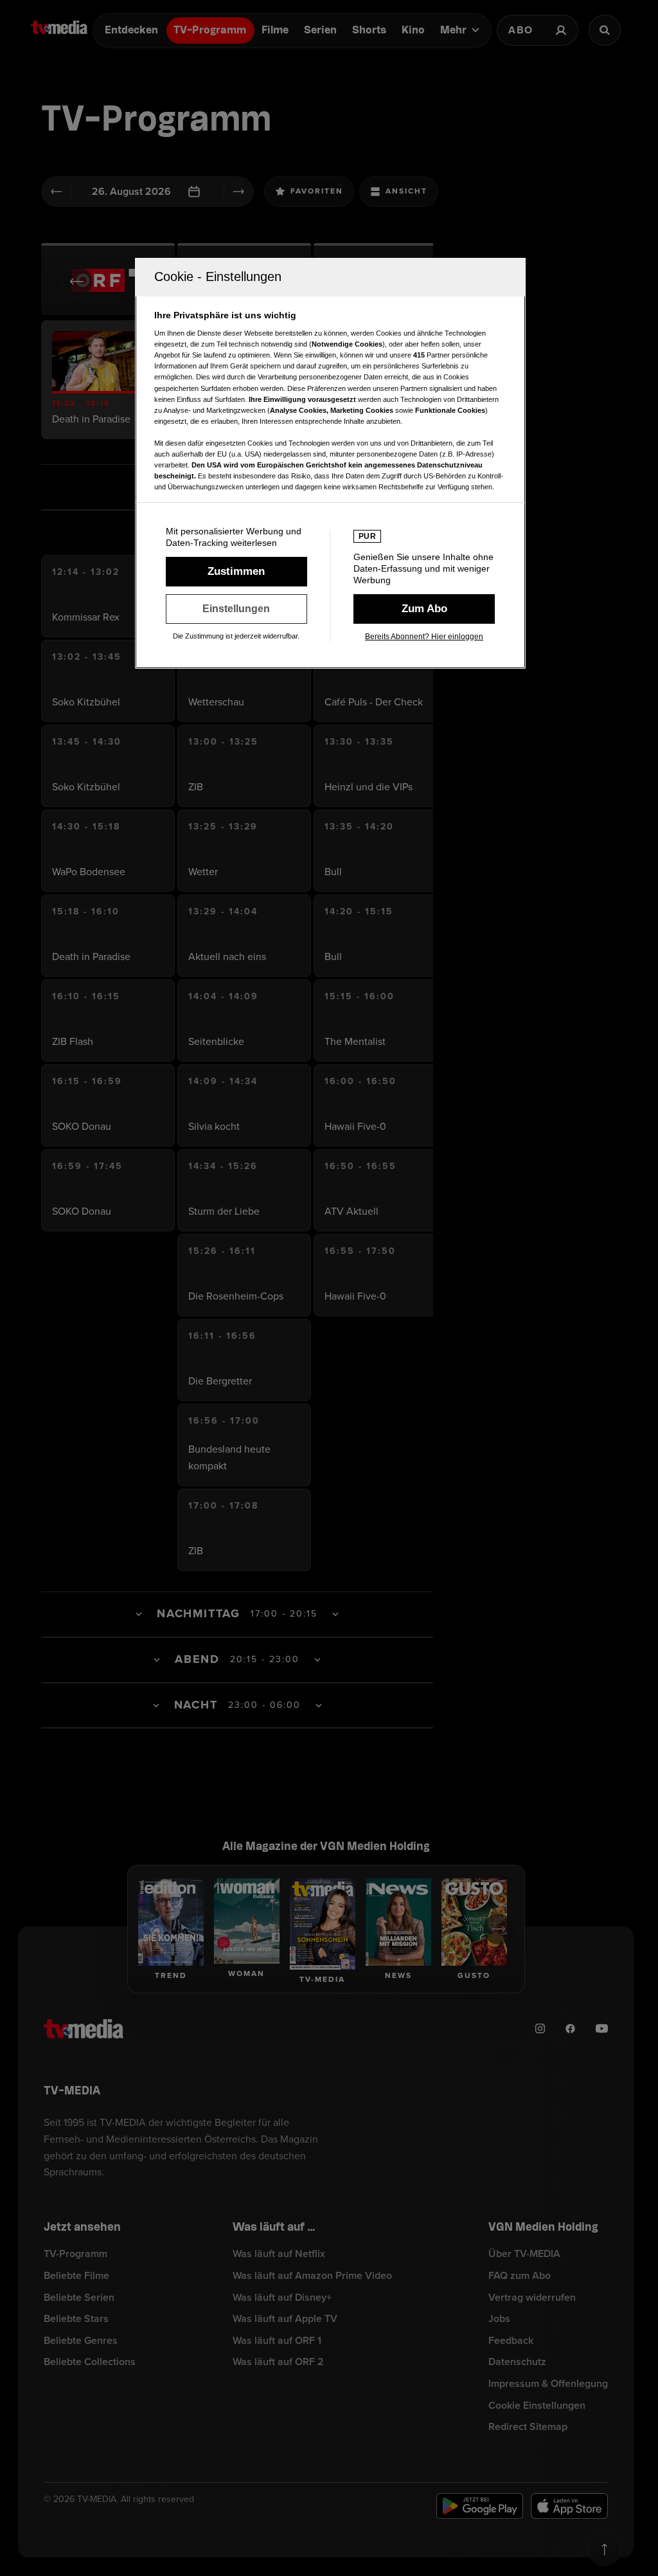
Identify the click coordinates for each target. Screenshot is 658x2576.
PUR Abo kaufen (424, 609)
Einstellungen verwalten (236, 609)
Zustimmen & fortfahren (236, 572)
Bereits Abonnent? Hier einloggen (424, 637)
